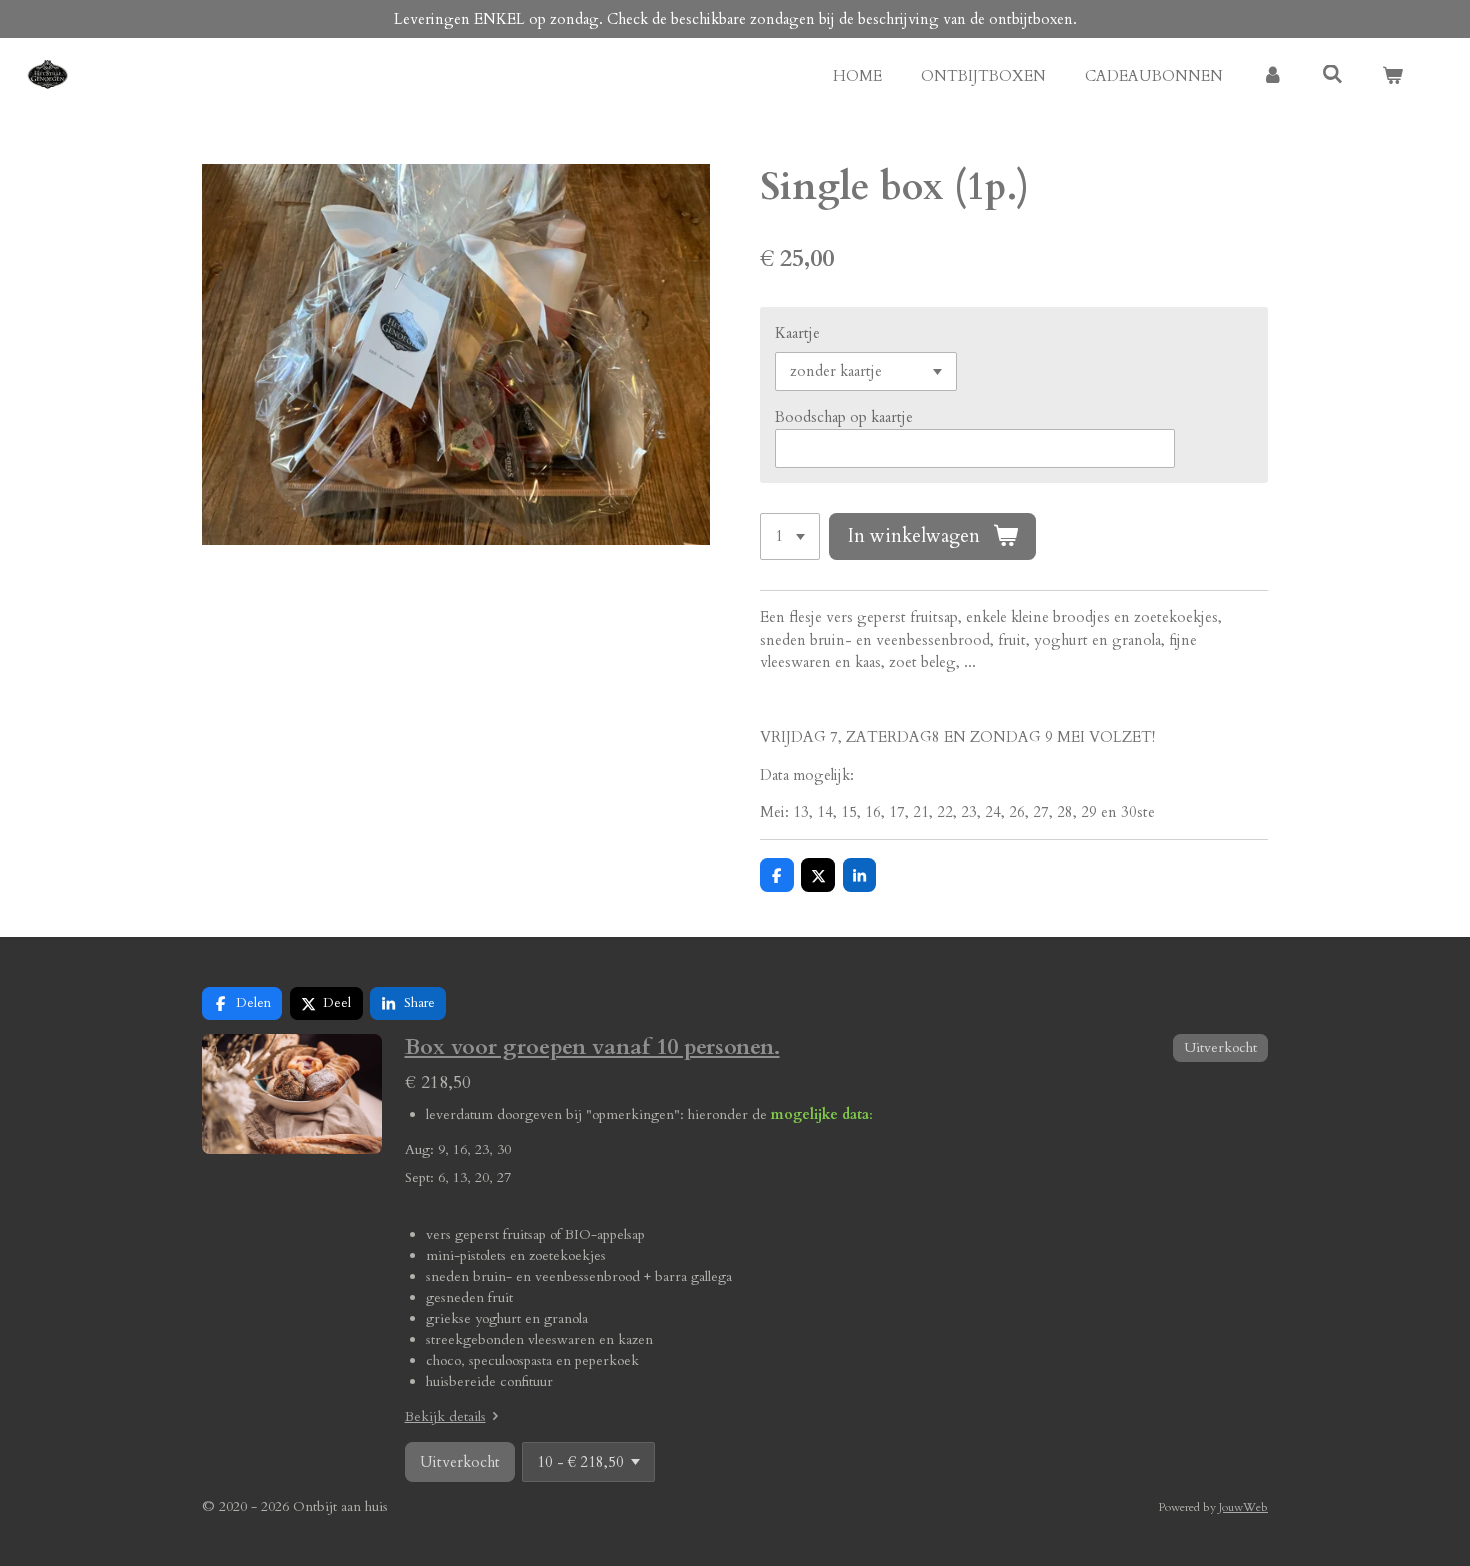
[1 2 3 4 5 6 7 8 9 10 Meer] (790, 536)
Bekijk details (445, 1416)
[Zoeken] (1332, 75)
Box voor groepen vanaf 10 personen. (592, 1047)
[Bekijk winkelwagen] (1392, 76)
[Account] (1272, 76)
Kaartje (797, 333)
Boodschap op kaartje (844, 417)
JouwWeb (1243, 1507)
